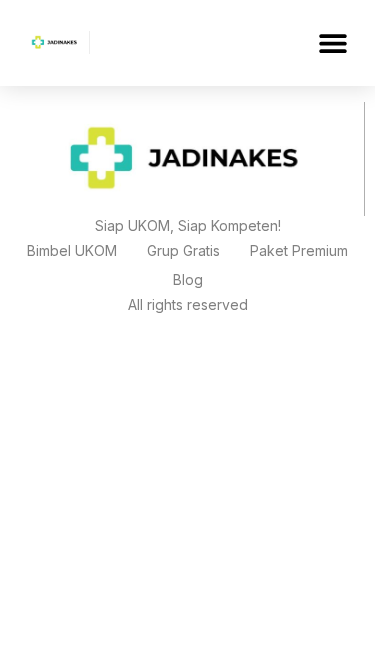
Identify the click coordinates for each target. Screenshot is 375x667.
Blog (188, 279)
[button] (332, 42)
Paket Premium (299, 250)
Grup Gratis (183, 250)
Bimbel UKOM (72, 250)
